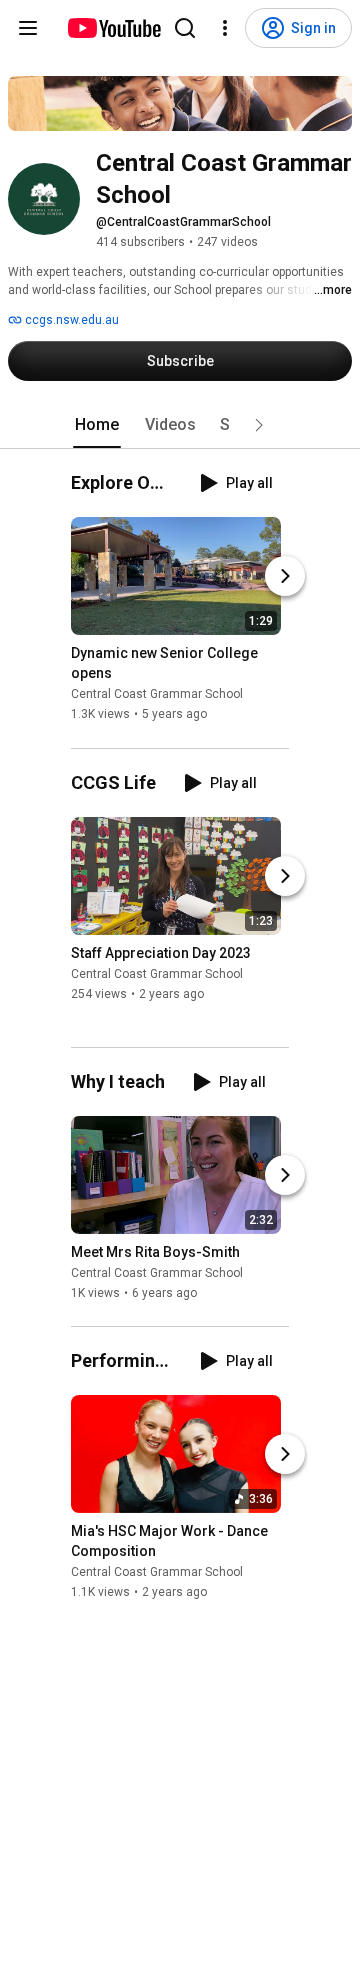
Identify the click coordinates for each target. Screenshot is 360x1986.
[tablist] (180, 425)
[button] (259, 425)
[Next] (285, 577)
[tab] (97, 425)
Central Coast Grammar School (157, 695)
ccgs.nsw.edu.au (70, 320)
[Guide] (28, 28)
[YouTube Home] (113, 28)
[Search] (185, 28)
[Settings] (225, 28)
